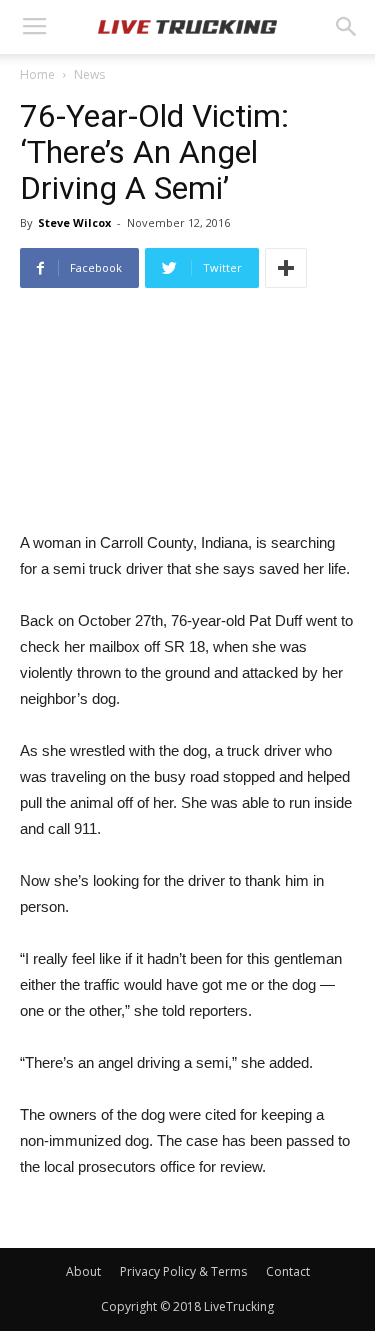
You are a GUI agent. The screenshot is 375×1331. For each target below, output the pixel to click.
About (83, 1271)
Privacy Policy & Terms (183, 1271)
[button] (347, 27)
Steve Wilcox (74, 222)
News (89, 74)
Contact (288, 1271)
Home (37, 74)
